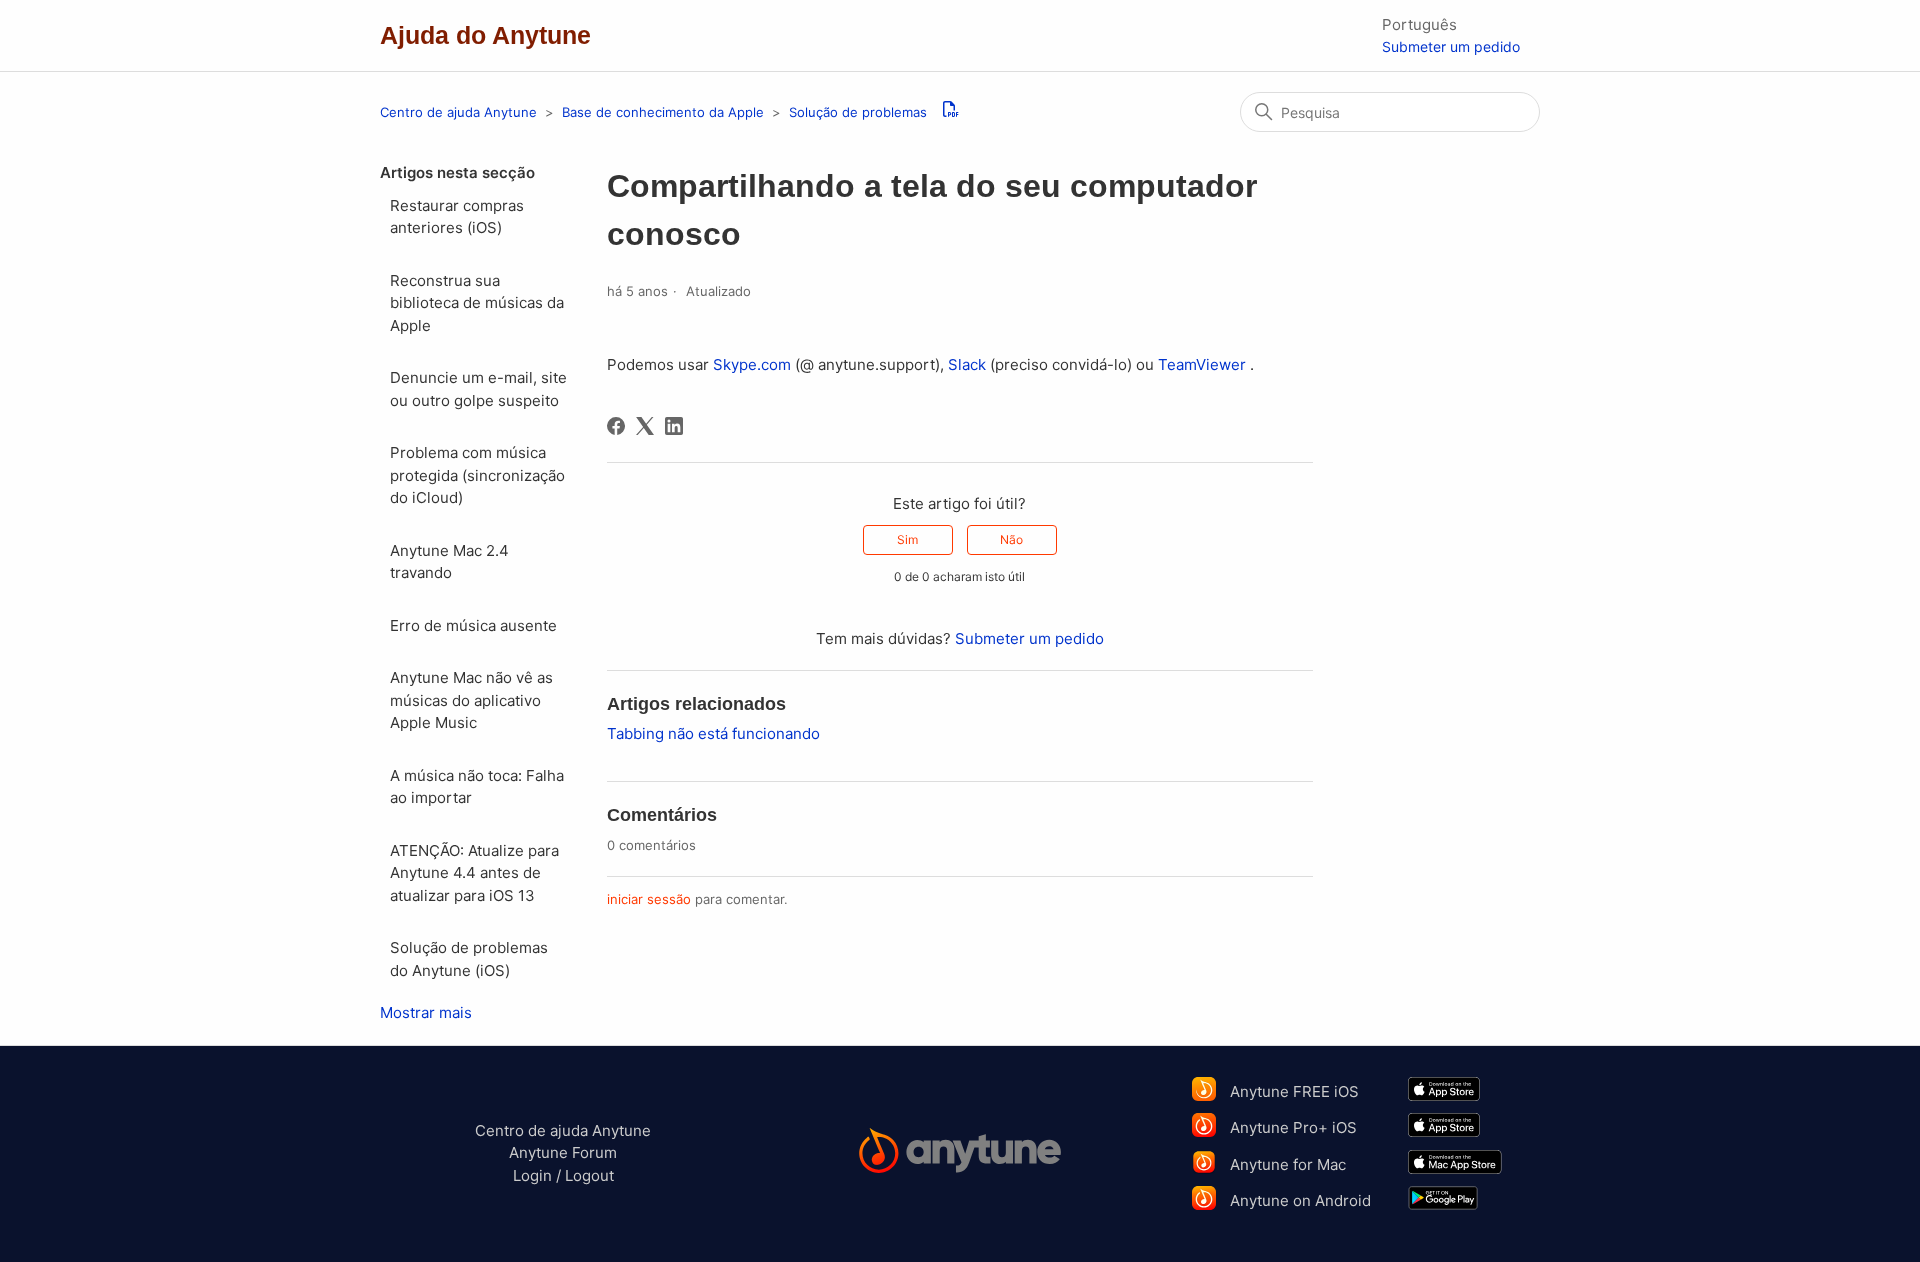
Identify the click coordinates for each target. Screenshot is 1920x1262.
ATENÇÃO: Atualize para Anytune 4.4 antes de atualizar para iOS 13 (474, 873)
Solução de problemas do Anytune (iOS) (469, 959)
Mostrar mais (426, 1012)
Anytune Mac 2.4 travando (449, 562)
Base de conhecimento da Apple (665, 112)
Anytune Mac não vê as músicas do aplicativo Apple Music (471, 700)
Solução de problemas (858, 112)
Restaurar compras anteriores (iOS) (457, 217)
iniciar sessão (649, 899)
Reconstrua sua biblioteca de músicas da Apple (477, 303)
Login (532, 1175)
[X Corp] (645, 426)
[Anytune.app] (960, 1153)
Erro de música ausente (473, 625)
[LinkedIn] (674, 426)
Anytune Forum (563, 1152)
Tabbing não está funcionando (713, 733)
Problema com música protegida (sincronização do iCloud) (477, 475)
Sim (907, 539)
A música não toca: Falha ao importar (477, 787)
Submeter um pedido (1451, 46)
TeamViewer (1202, 364)
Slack (967, 364)
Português (1419, 24)
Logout (589, 1175)
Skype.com (752, 364)
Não (1011, 539)
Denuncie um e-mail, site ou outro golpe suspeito (478, 389)
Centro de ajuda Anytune (458, 112)
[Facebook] (616, 426)
